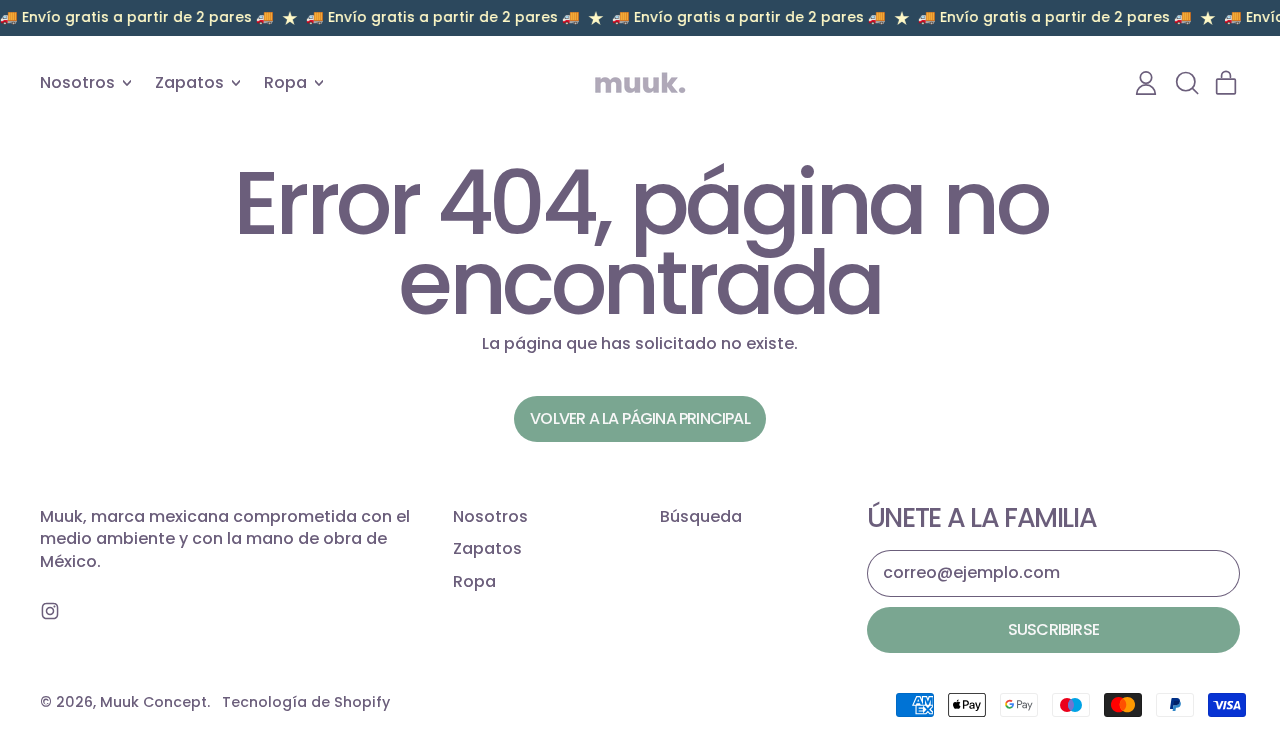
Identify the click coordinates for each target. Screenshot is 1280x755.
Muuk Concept (153, 702)
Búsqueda (701, 516)
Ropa (474, 581)
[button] (1186, 83)
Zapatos (487, 548)
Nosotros (490, 516)
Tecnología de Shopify (306, 702)
